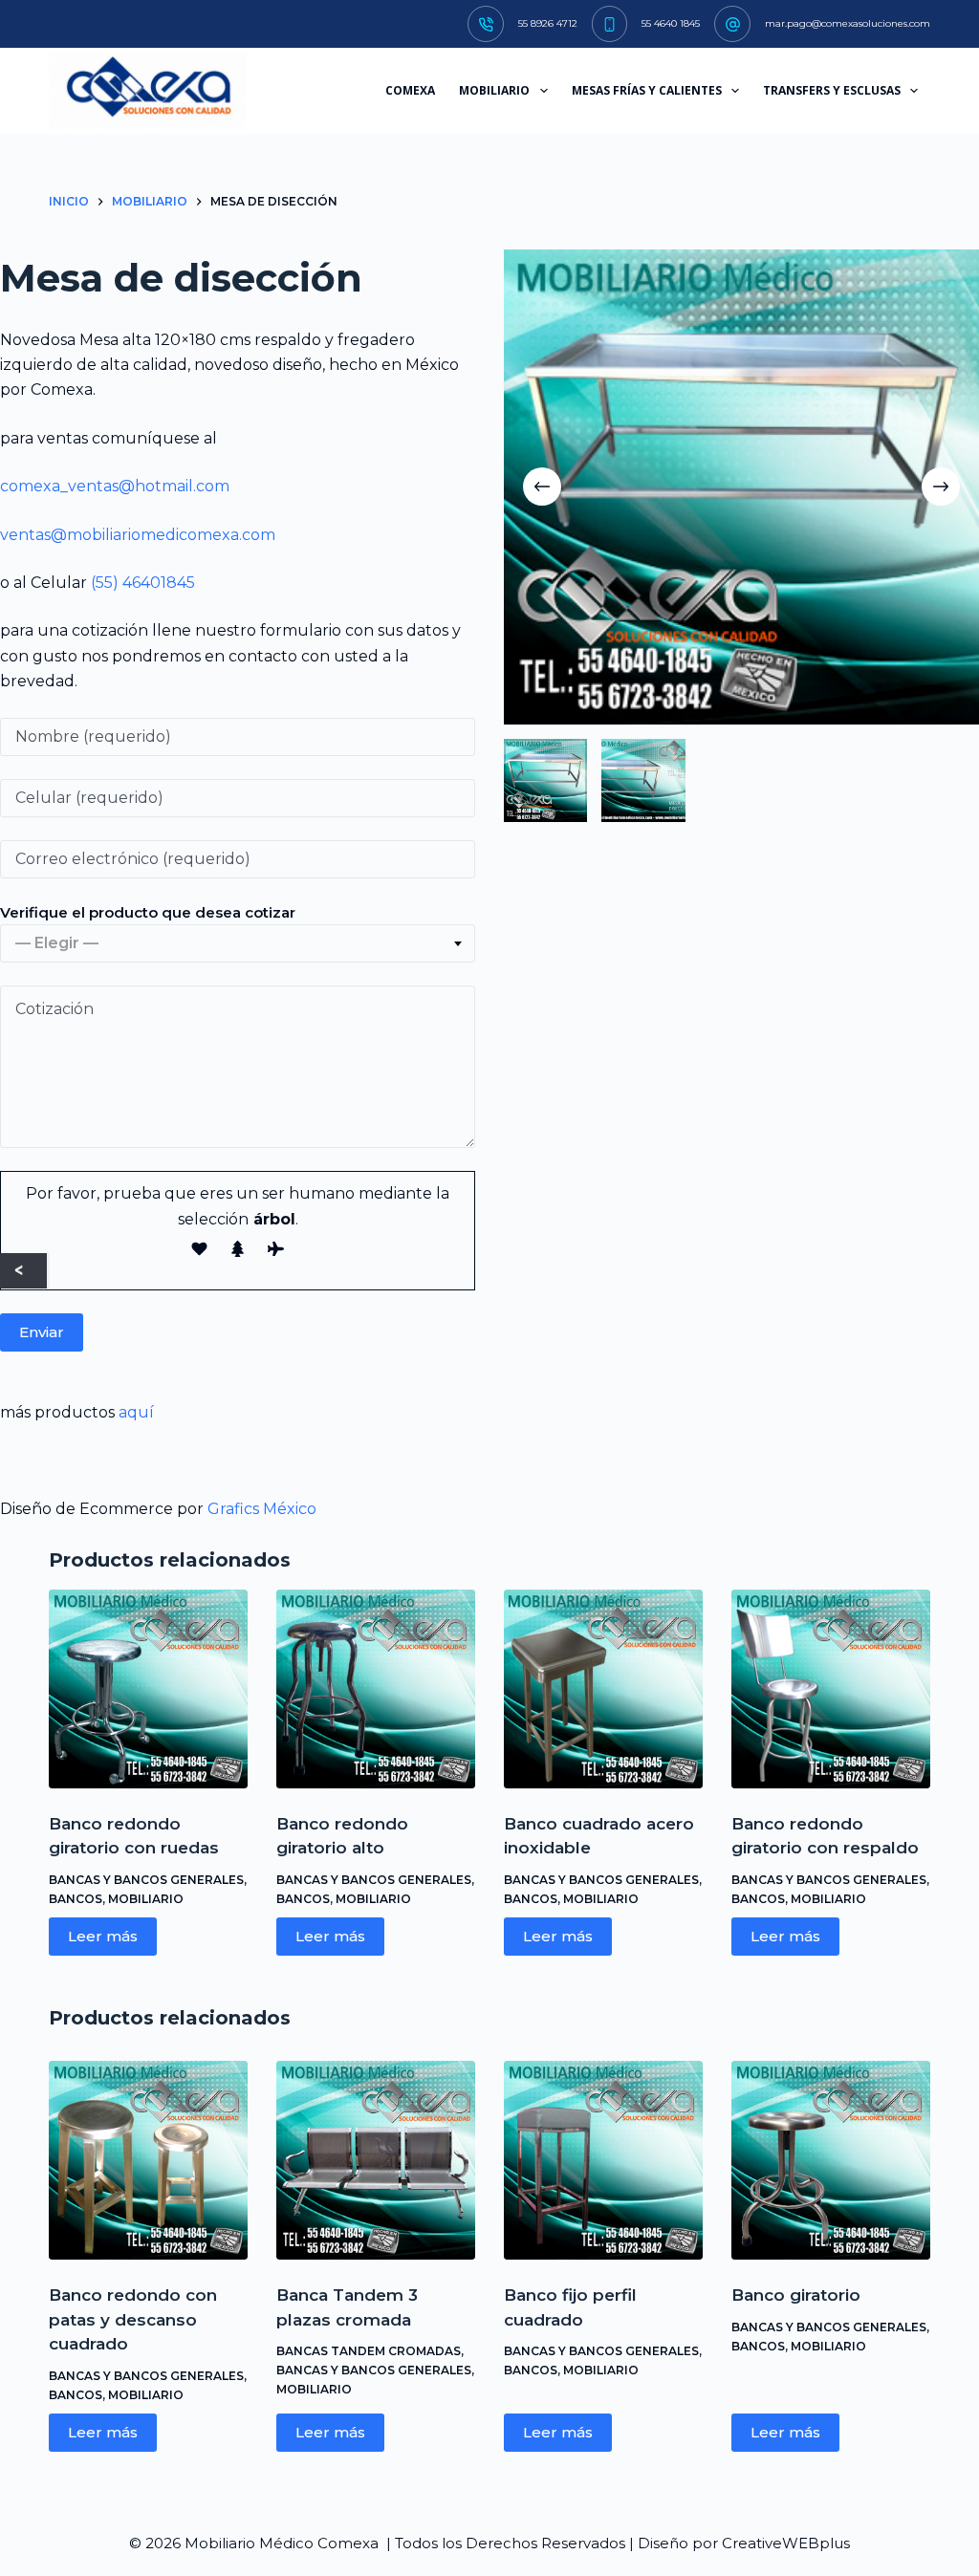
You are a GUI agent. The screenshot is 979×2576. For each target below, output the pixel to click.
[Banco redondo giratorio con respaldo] (831, 1689)
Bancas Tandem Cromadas (369, 2351)
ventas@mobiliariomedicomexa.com (138, 535)
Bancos (76, 1899)
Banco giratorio (796, 2295)
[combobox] (238, 943)
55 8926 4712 (548, 23)
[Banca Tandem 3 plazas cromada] (376, 2160)
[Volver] (23, 1270)
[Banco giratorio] (831, 2160)
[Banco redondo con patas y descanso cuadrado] (148, 2160)
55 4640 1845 (671, 23)
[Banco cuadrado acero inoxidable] (603, 1689)
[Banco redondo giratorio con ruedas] (148, 1689)
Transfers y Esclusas (832, 90)
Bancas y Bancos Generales (146, 1880)
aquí (136, 1412)
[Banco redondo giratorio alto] (376, 1689)
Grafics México (262, 1509)
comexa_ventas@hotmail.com (115, 486)
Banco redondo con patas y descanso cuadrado (133, 2319)
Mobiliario (146, 1899)
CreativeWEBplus (786, 2543)
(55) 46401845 (143, 583)
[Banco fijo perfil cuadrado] (603, 2160)
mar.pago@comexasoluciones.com (848, 23)
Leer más (103, 1936)
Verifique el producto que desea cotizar (148, 912)
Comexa (410, 90)
